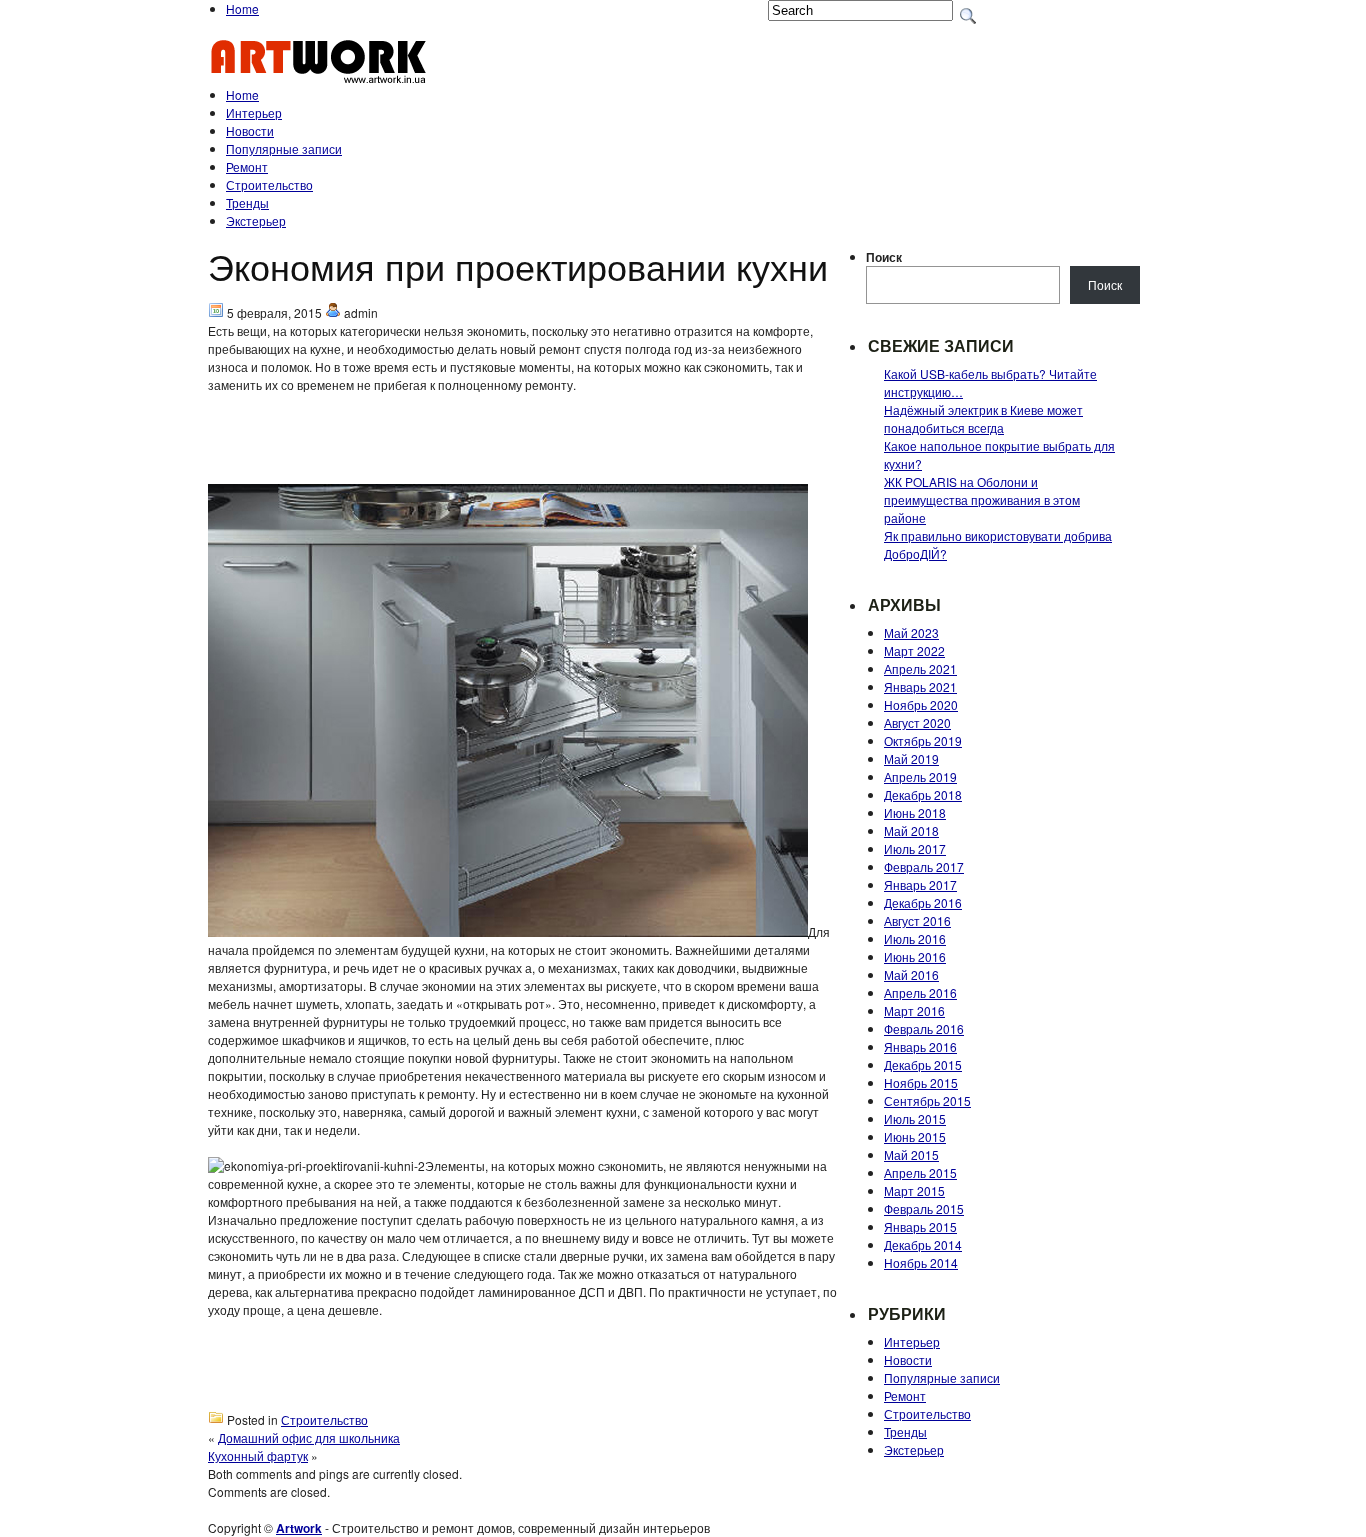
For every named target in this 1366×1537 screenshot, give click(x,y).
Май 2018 (911, 830)
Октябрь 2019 (923, 740)
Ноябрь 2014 (921, 1262)
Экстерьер (256, 220)
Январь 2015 (920, 1226)
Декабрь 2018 (923, 794)
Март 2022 (914, 650)
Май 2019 (911, 758)
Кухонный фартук (258, 1455)
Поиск (884, 257)
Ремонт (247, 166)
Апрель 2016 (920, 992)
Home (242, 8)
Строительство (269, 184)
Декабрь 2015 (923, 1064)
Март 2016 (914, 1010)
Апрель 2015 (920, 1172)
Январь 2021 (920, 686)
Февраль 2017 (924, 866)
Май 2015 (911, 1154)
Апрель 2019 (920, 776)
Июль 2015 (915, 1118)
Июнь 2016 (915, 956)
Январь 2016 (920, 1046)
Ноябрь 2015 (921, 1082)
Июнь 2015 (915, 1136)
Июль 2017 (915, 848)
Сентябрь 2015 (927, 1100)
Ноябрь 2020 (921, 704)
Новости (250, 130)
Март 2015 (914, 1190)
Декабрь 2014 (923, 1244)
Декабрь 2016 (923, 902)
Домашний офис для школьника (309, 1437)
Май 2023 (911, 632)
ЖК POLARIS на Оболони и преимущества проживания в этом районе (982, 499)
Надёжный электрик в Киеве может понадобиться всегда (983, 418)
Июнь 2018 (915, 812)
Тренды (247, 202)
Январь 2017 (920, 884)
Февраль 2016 (924, 1028)
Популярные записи (284, 148)
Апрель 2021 (920, 668)
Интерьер (254, 112)
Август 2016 (917, 920)
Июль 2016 (915, 938)
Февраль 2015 (924, 1208)
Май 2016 (911, 974)
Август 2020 (917, 722)
